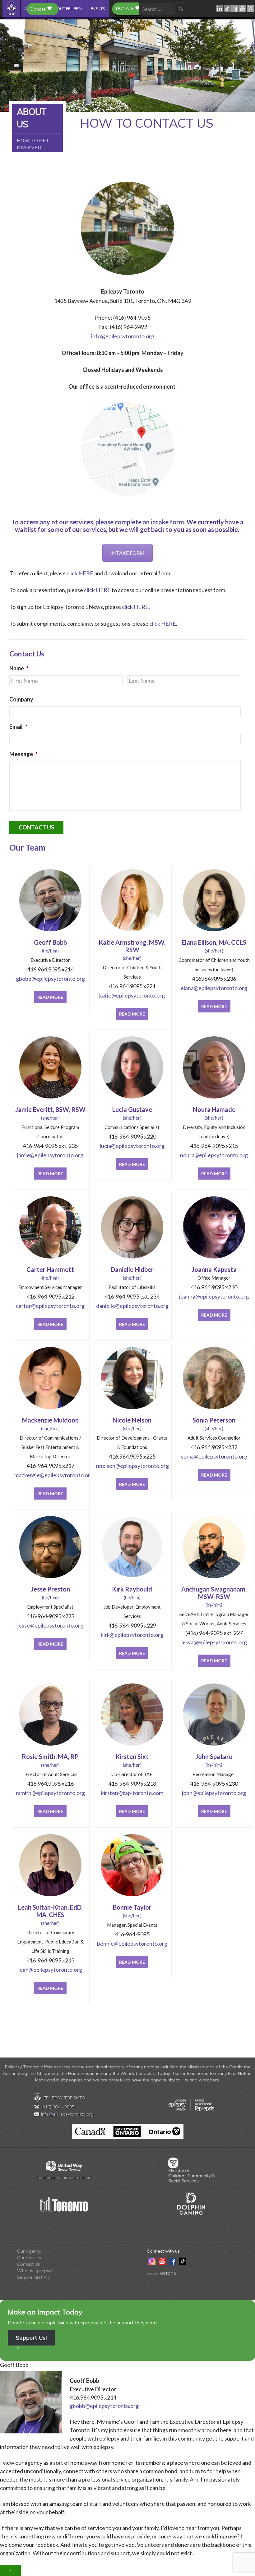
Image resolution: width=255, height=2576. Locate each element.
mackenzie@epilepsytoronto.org (50, 1475)
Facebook (235, 9)
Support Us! (31, 2338)
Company (21, 699)
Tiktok (227, 9)
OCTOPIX (168, 2273)
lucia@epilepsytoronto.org (132, 1146)
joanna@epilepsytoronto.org (214, 1296)
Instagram (251, 9)
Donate (125, 8)
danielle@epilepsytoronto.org (132, 1306)
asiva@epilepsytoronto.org (214, 1642)
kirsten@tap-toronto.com (132, 1793)
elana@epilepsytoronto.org (214, 988)
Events (98, 9)
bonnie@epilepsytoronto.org (132, 1943)
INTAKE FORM (127, 553)
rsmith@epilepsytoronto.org (50, 1793)
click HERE (80, 573)
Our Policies (29, 2258)
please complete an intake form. (140, 522)
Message (23, 754)
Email (18, 727)
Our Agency (29, 2251)
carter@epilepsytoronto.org (50, 1306)
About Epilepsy (67, 9)
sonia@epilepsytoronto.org (214, 1456)
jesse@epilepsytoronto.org (50, 1625)
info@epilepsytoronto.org (123, 336)
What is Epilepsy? (35, 2271)
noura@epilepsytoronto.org (214, 1155)
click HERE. (136, 607)
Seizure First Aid (34, 2277)
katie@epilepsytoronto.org (132, 995)
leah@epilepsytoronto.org (50, 1970)
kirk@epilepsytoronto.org (132, 1635)
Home (12, 9)
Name (19, 668)
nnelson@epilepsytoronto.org (132, 1466)
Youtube (243, 9)
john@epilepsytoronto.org (214, 1793)
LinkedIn (220, 9)
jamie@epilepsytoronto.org (50, 1155)
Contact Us (29, 2264)
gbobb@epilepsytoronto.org (50, 979)
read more (50, 997)
